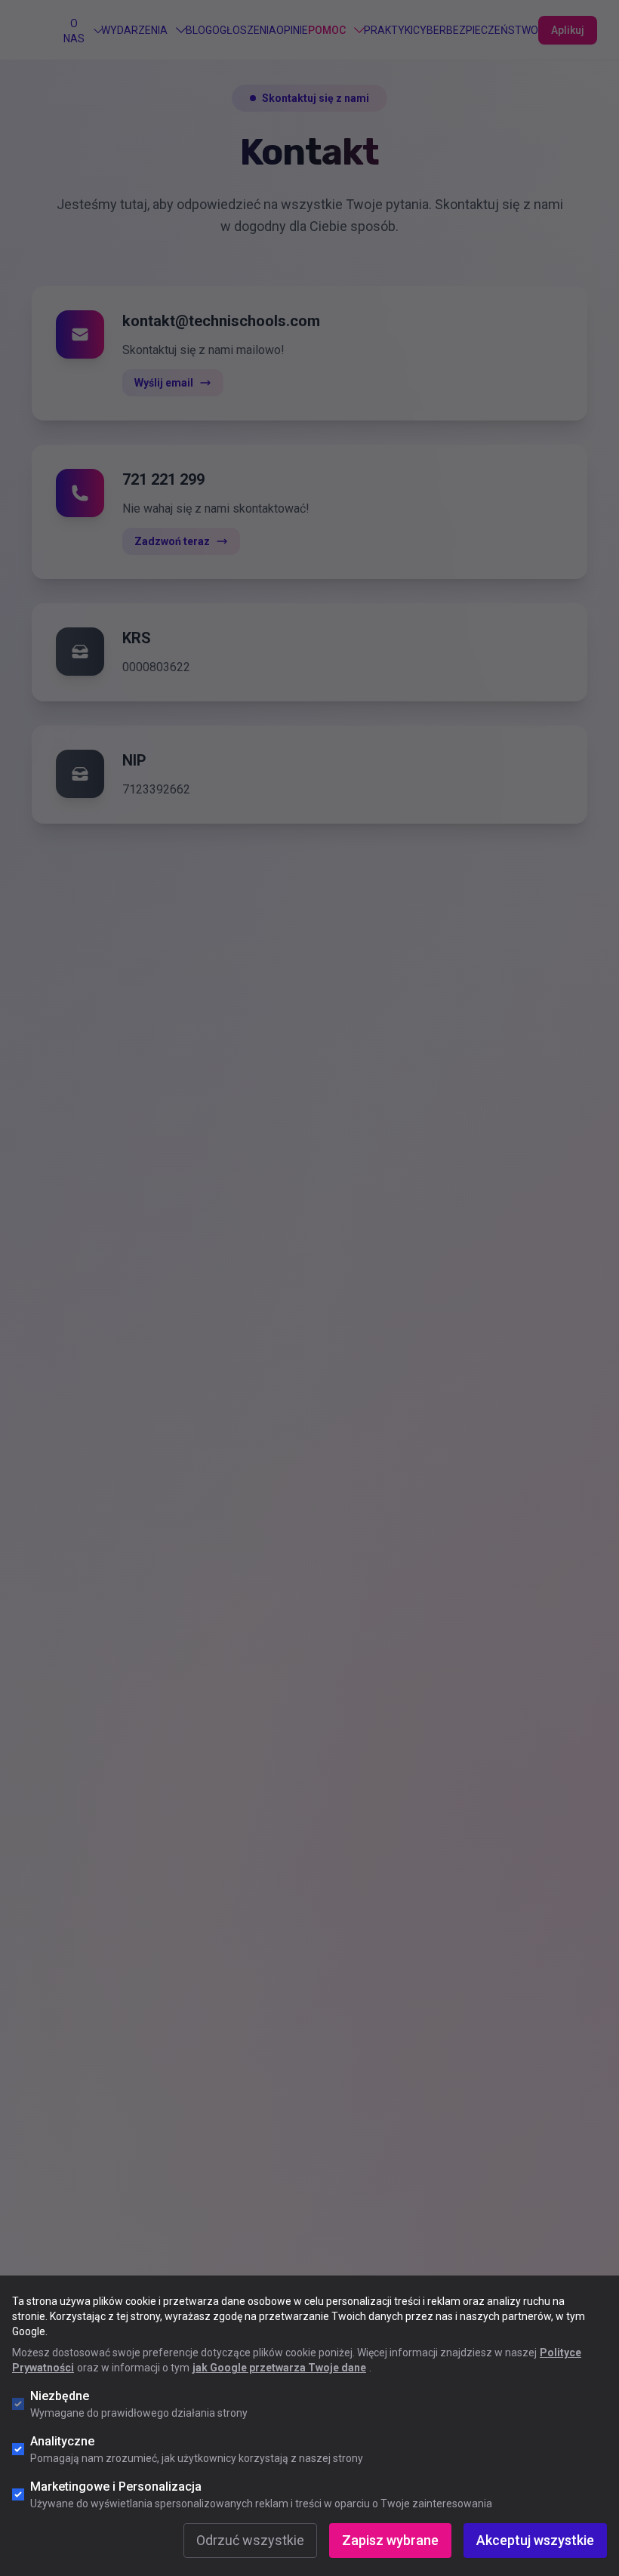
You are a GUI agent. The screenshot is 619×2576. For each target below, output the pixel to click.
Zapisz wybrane (390, 2540)
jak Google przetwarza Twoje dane (279, 2368)
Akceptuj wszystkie (535, 2540)
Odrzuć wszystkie (250, 2540)
